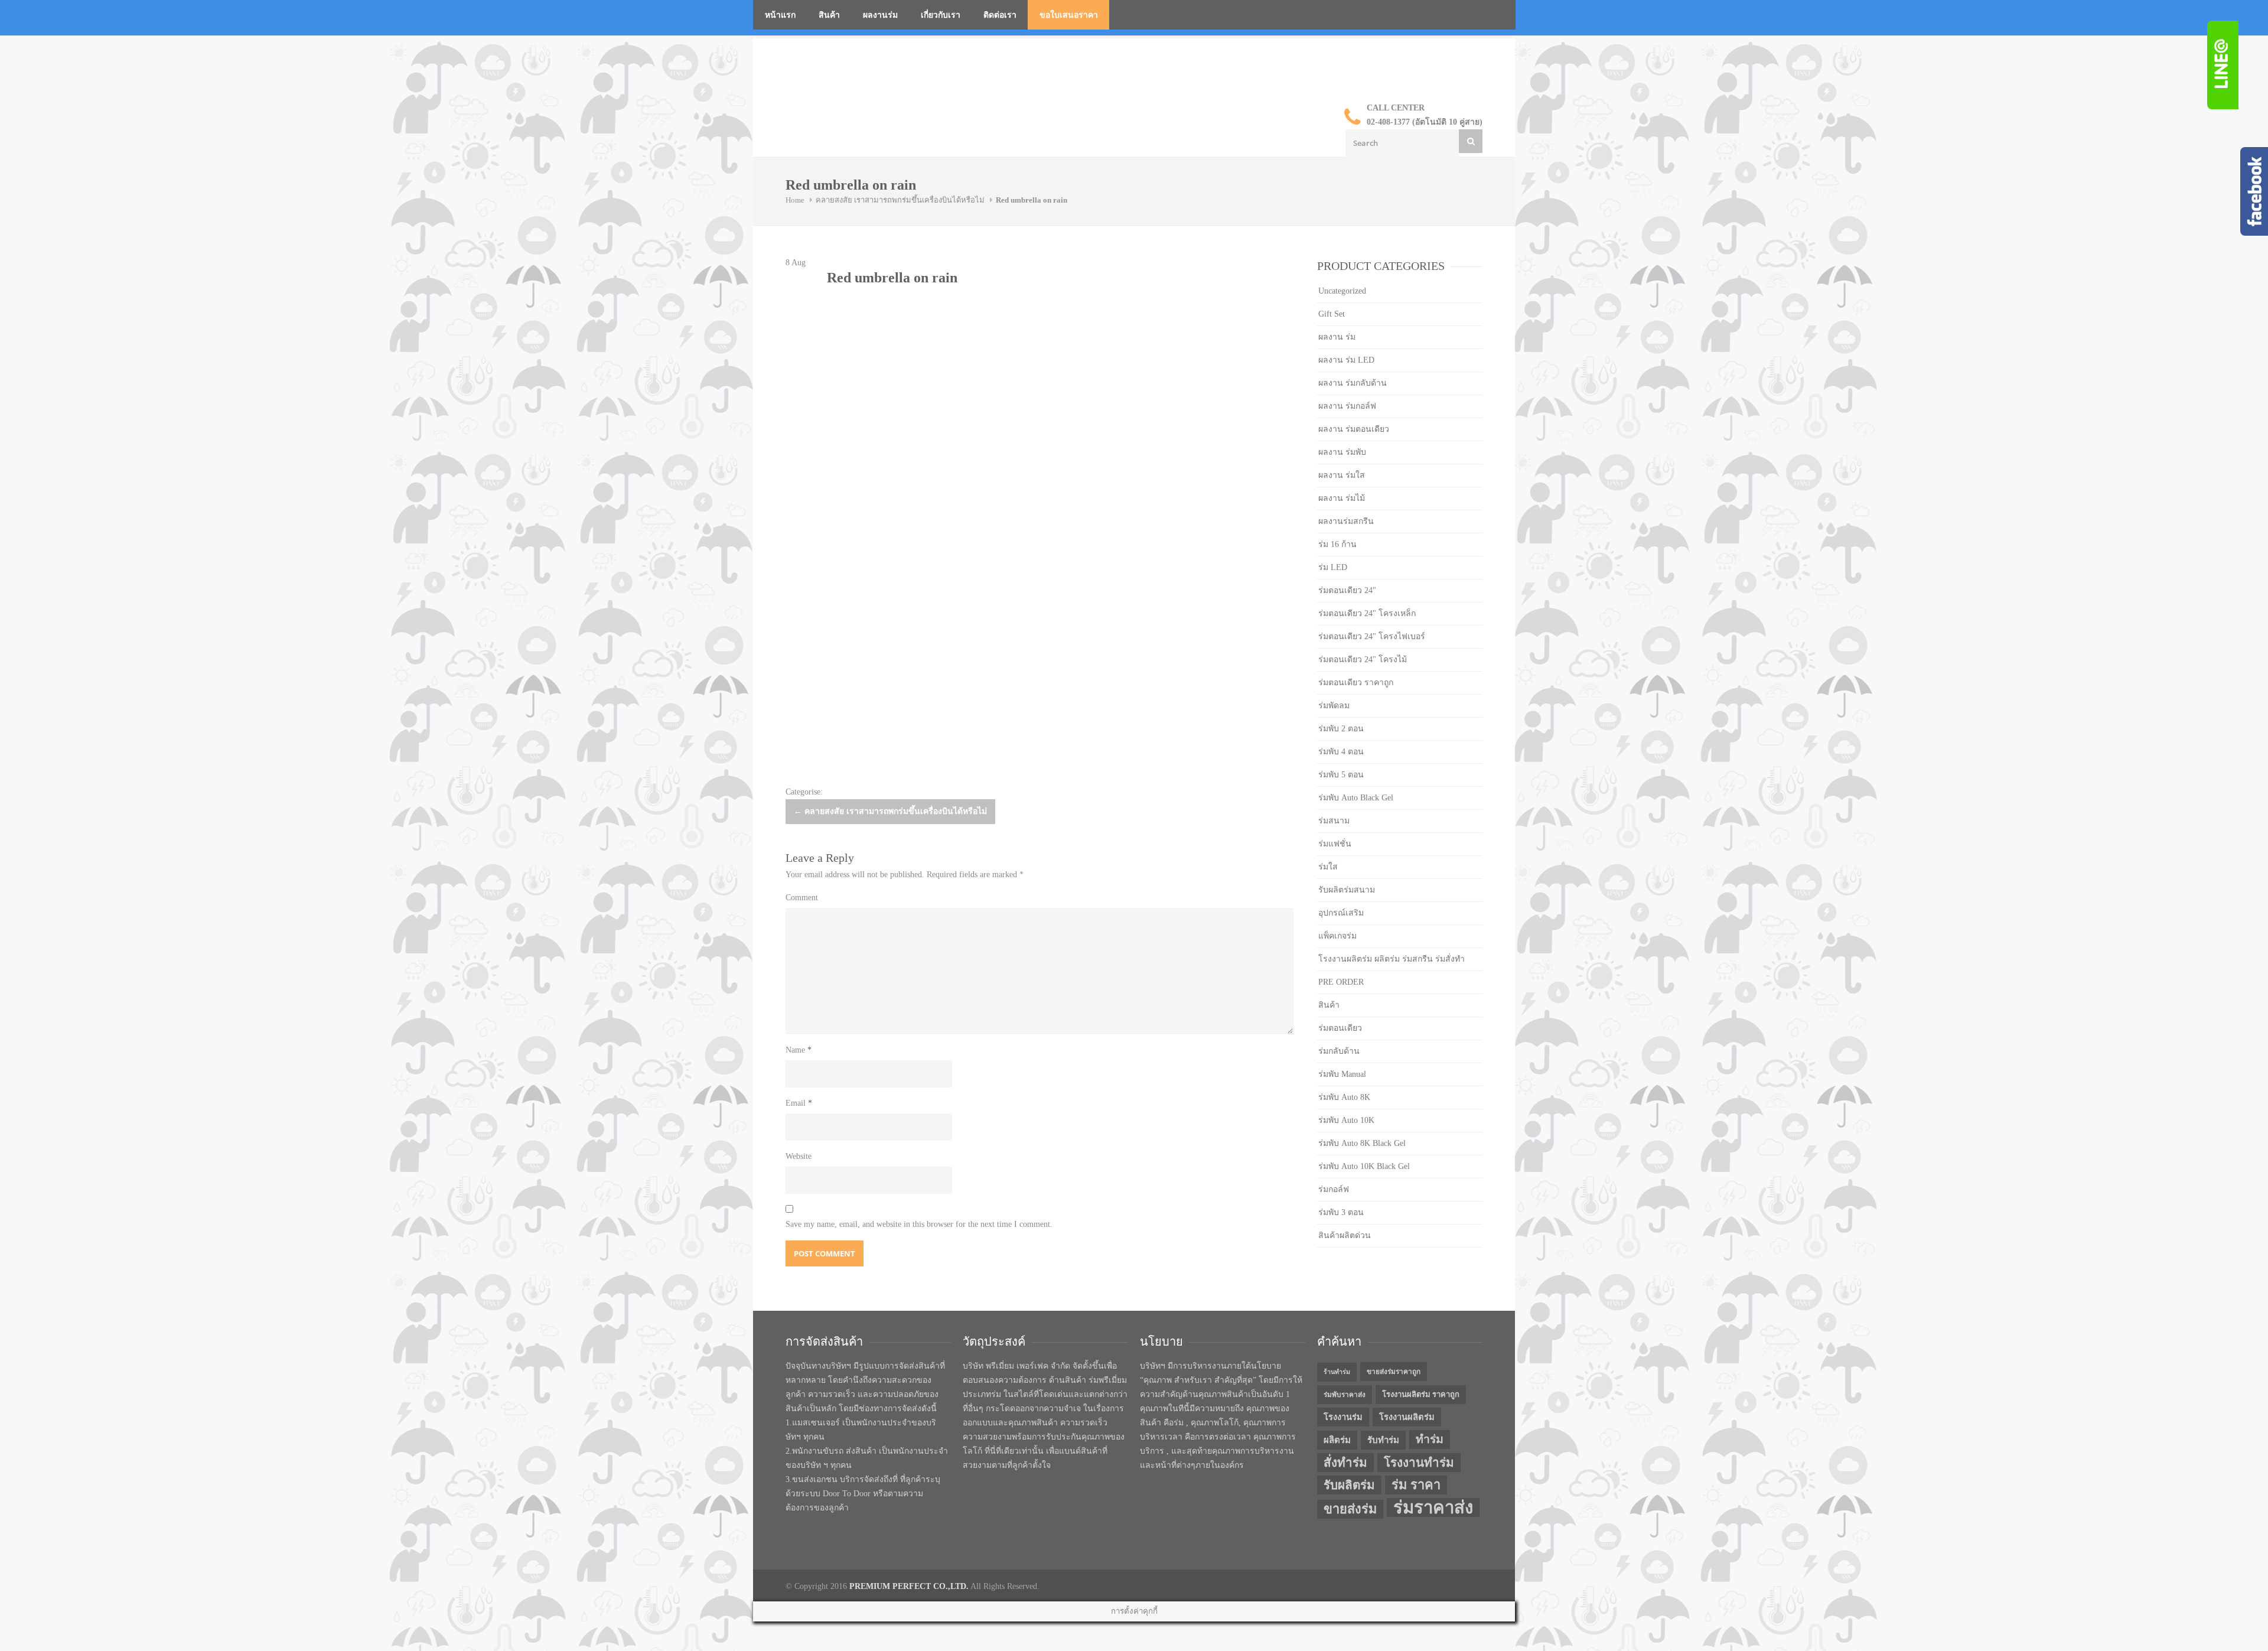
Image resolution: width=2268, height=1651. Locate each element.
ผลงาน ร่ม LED (1346, 360)
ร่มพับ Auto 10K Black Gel (1364, 1166)
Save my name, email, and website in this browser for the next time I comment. (919, 1224)
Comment (802, 898)
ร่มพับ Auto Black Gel (1356, 798)
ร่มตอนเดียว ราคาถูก (1356, 683)
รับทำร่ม (1383, 1440)
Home (795, 200)
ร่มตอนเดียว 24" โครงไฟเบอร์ (1372, 636)
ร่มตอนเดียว (1340, 1028)
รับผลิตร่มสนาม (1347, 890)
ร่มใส (1328, 867)
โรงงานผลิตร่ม (1407, 1417)
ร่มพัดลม (1334, 706)
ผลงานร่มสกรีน (1346, 521)
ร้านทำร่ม (1337, 1372)
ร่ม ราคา (1416, 1485)
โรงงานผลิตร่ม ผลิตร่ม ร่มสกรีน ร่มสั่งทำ (1392, 959)
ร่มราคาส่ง (1433, 1507)
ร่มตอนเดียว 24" (1347, 590)
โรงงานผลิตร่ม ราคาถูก (1421, 1394)
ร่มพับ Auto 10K (1346, 1120)
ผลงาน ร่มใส (1342, 475)
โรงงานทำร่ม (1419, 1463)
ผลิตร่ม (1337, 1440)
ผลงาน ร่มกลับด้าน (1353, 383)
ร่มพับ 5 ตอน (1341, 775)
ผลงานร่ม (880, 15)
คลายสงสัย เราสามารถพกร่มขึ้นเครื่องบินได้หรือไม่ (900, 200)
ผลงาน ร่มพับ (1342, 452)
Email (799, 1103)
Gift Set (1332, 314)
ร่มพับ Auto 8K (1344, 1097)
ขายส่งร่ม (1350, 1509)
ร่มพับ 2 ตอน (1341, 729)
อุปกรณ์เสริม (1341, 913)
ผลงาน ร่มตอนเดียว (1354, 429)
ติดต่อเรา (1000, 15)
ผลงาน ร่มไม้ (1342, 498)
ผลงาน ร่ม (1337, 337)
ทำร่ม (1430, 1439)
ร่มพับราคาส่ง (1345, 1395)
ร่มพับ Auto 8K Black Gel (1362, 1143)
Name (799, 1050)
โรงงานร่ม (1343, 1417)
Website (799, 1156)
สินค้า (829, 15)
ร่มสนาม (1334, 821)
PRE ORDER (1341, 982)
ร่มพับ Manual (1342, 1074)
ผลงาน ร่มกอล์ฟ (1347, 406)
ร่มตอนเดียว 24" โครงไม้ (1363, 660)
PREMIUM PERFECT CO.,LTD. (909, 1586)
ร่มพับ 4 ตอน (1341, 752)
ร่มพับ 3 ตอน (1341, 1212)
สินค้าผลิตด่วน (1345, 1235)
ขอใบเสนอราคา (1069, 15)
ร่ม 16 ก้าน (1337, 544)
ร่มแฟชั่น (1335, 844)
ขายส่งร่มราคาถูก (1394, 1372)
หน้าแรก (780, 15)
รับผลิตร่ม (1349, 1485)
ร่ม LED (1333, 567)
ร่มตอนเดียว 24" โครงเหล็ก (1367, 613)
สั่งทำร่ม (1345, 1463)
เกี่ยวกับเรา (941, 15)
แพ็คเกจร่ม (1337, 936)
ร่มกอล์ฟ (1334, 1189)
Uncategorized (1342, 291)
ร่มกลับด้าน (1339, 1051)
